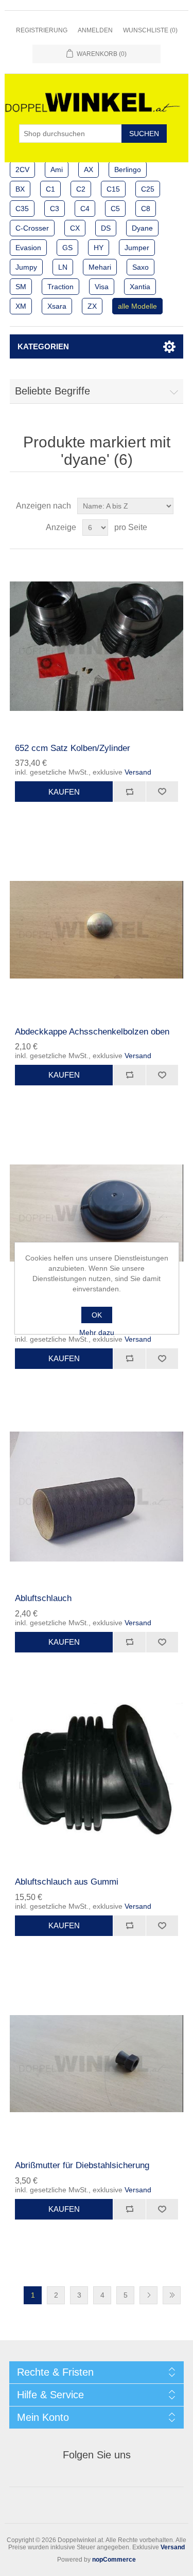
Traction (60, 287)
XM (21, 306)
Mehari (100, 267)
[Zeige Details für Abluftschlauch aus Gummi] (97, 1780)
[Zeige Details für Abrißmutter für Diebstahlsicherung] (97, 2064)
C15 (113, 189)
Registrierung (42, 30)
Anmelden (95, 30)
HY (99, 248)
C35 (22, 209)
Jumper (137, 248)
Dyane (142, 228)
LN (63, 267)
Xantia (140, 287)
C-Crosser (32, 228)
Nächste (148, 2295)
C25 (148, 189)
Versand (138, 772)
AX (89, 170)
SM (21, 287)
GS (67, 248)
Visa (102, 287)
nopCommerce (114, 2560)
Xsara (57, 306)
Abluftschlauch (43, 1598)
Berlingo (128, 170)
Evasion (28, 248)
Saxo (141, 267)
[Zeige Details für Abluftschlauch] (97, 1497)
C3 (55, 209)
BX (20, 189)
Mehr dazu (97, 1332)
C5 (115, 209)
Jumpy (26, 267)
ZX (92, 306)
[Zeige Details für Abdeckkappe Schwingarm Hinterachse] (97, 1213)
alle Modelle (137, 306)
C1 (50, 189)
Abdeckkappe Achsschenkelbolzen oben (92, 1032)
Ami (57, 170)
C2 (81, 189)
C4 (85, 209)
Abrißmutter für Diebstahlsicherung (82, 2165)
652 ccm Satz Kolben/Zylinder (73, 748)
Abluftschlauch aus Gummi (67, 1882)
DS (106, 228)
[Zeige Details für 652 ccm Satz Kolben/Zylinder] (97, 646)
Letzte (172, 2295)
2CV (22, 170)
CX (75, 228)
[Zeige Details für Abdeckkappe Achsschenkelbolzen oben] (97, 930)
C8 (146, 209)
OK (97, 1315)
